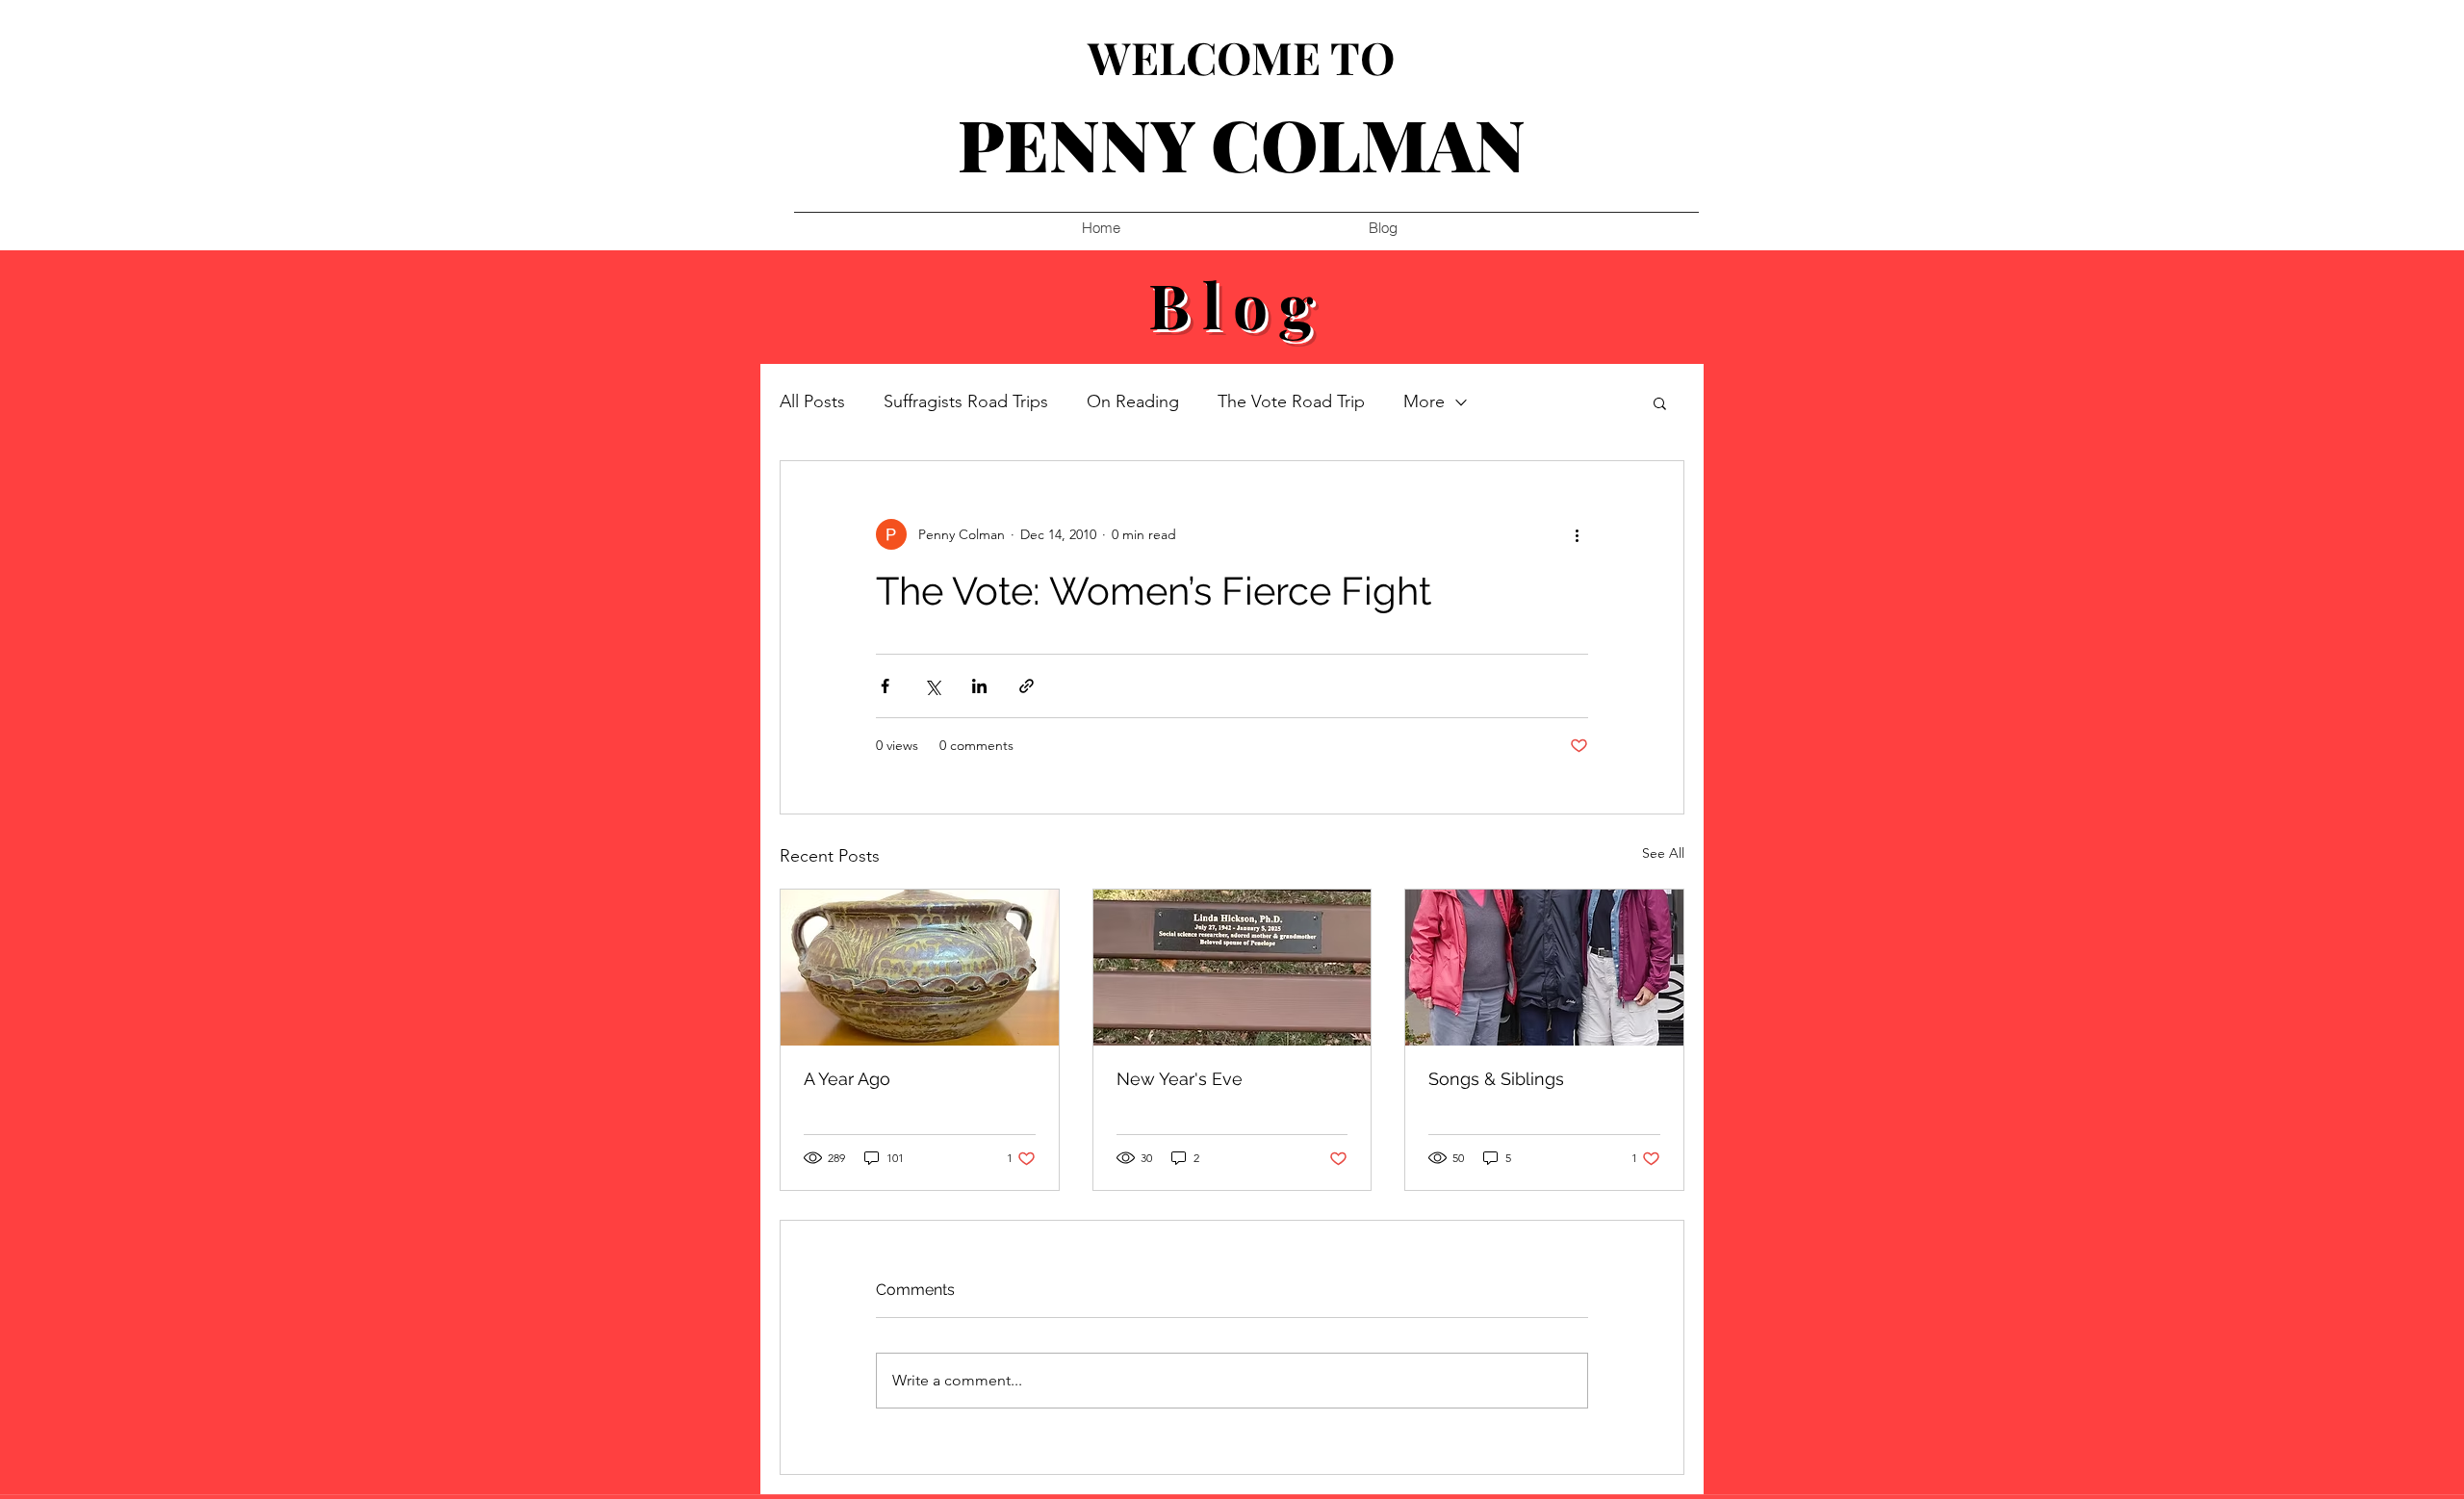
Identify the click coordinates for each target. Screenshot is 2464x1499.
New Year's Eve (1180, 1079)
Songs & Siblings (1496, 1079)
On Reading (1133, 401)
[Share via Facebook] (885, 686)
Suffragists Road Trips (966, 401)
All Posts (812, 401)
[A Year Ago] (920, 968)
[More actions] (1577, 534)
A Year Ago (847, 1079)
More (1424, 401)
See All (1663, 853)
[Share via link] (1027, 686)
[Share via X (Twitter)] (932, 686)
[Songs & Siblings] (1544, 968)
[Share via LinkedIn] (979, 686)
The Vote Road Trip (1291, 401)
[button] (1660, 402)
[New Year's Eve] (1232, 968)
